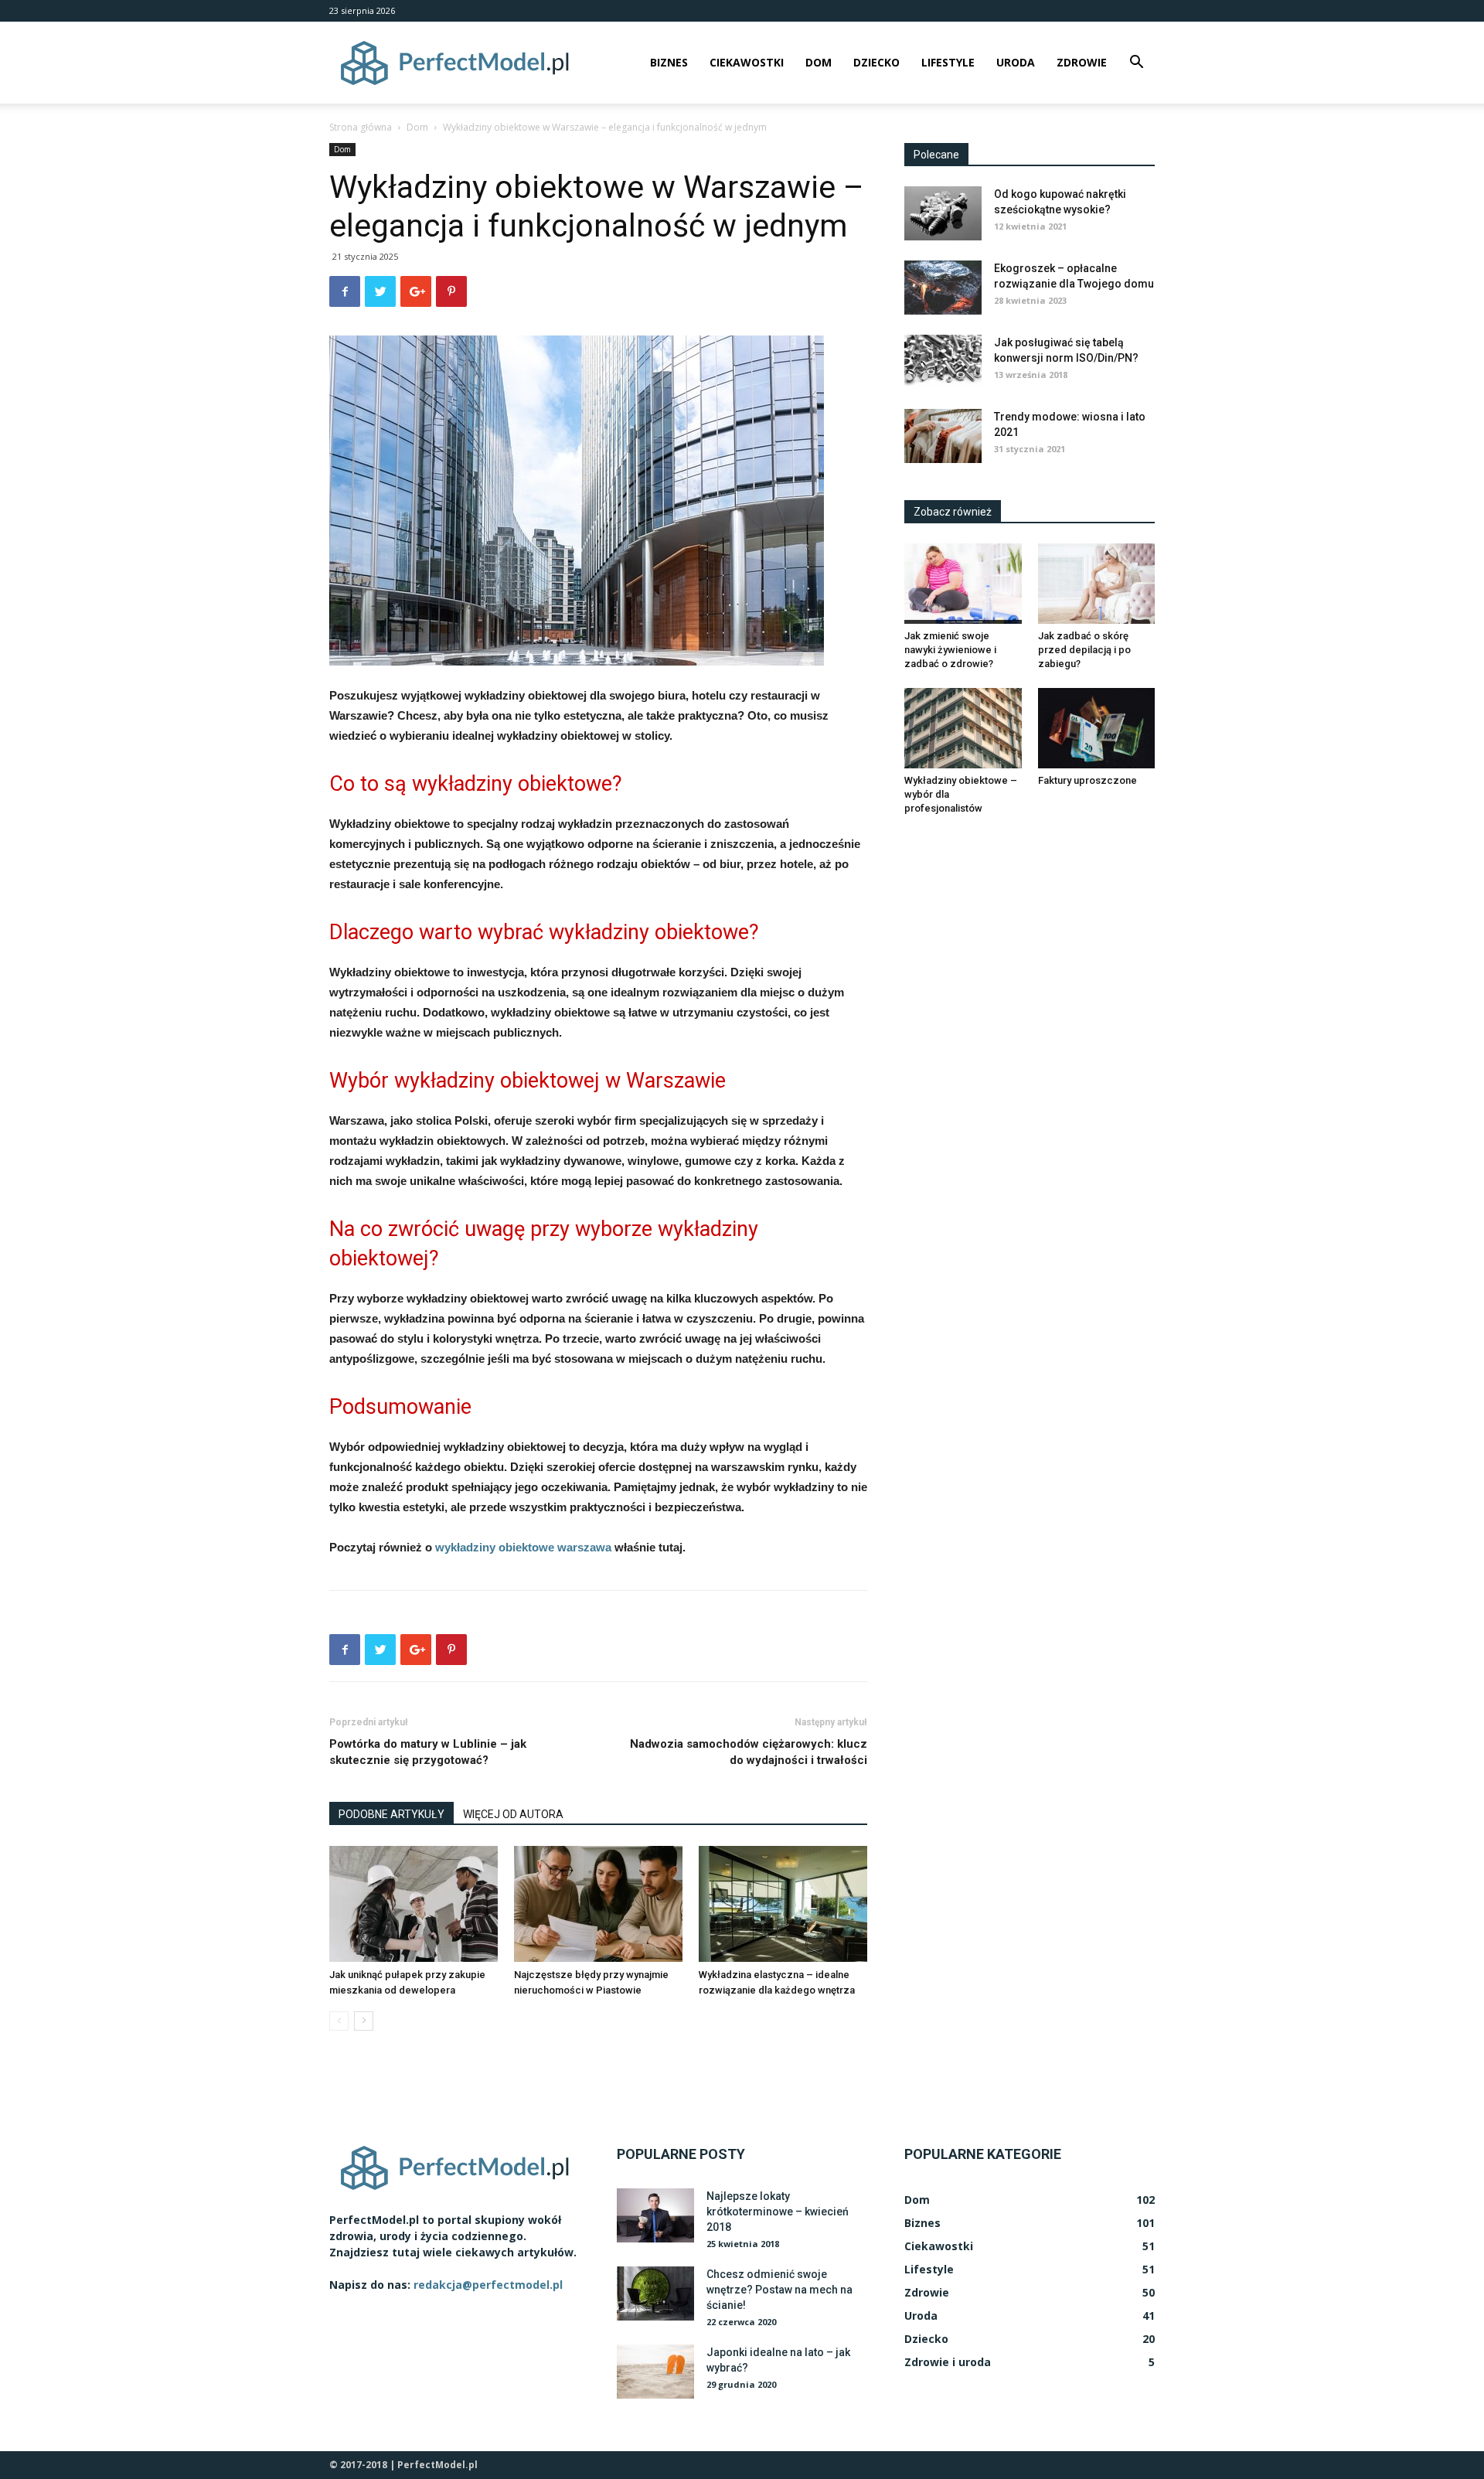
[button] (1136, 64)
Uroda (1016, 62)
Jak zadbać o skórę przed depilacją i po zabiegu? (1084, 650)
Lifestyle (948, 62)
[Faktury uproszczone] (1097, 728)
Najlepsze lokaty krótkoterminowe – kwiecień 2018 (778, 2212)
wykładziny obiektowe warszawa (523, 1547)
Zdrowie (1082, 62)
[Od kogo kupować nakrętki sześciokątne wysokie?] (943, 213)
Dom (819, 62)
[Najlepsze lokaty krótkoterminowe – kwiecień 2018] (655, 2215)
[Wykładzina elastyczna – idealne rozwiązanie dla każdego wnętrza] (783, 1904)
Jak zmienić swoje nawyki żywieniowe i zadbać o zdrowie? (950, 650)
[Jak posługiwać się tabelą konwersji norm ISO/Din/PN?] (943, 362)
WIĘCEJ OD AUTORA (513, 1814)
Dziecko (876, 62)
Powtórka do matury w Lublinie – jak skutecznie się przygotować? (428, 1752)
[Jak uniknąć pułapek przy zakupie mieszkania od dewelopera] (414, 1904)
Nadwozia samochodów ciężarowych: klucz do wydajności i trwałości (749, 1752)
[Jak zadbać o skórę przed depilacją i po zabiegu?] (1097, 584)
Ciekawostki (747, 62)
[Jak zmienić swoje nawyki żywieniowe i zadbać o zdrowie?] (963, 584)
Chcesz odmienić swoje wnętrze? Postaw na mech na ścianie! (779, 2290)
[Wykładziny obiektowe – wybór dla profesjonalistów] (963, 728)
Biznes (669, 62)
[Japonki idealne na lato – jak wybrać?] (655, 2372)
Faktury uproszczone (1087, 780)
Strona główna (361, 127)
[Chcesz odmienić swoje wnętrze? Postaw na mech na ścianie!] (655, 2293)
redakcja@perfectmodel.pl (488, 2285)
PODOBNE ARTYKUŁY (391, 1814)
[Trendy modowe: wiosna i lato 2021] (943, 436)
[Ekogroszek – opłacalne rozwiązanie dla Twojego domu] (943, 288)
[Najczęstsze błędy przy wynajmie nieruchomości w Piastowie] (598, 1904)
